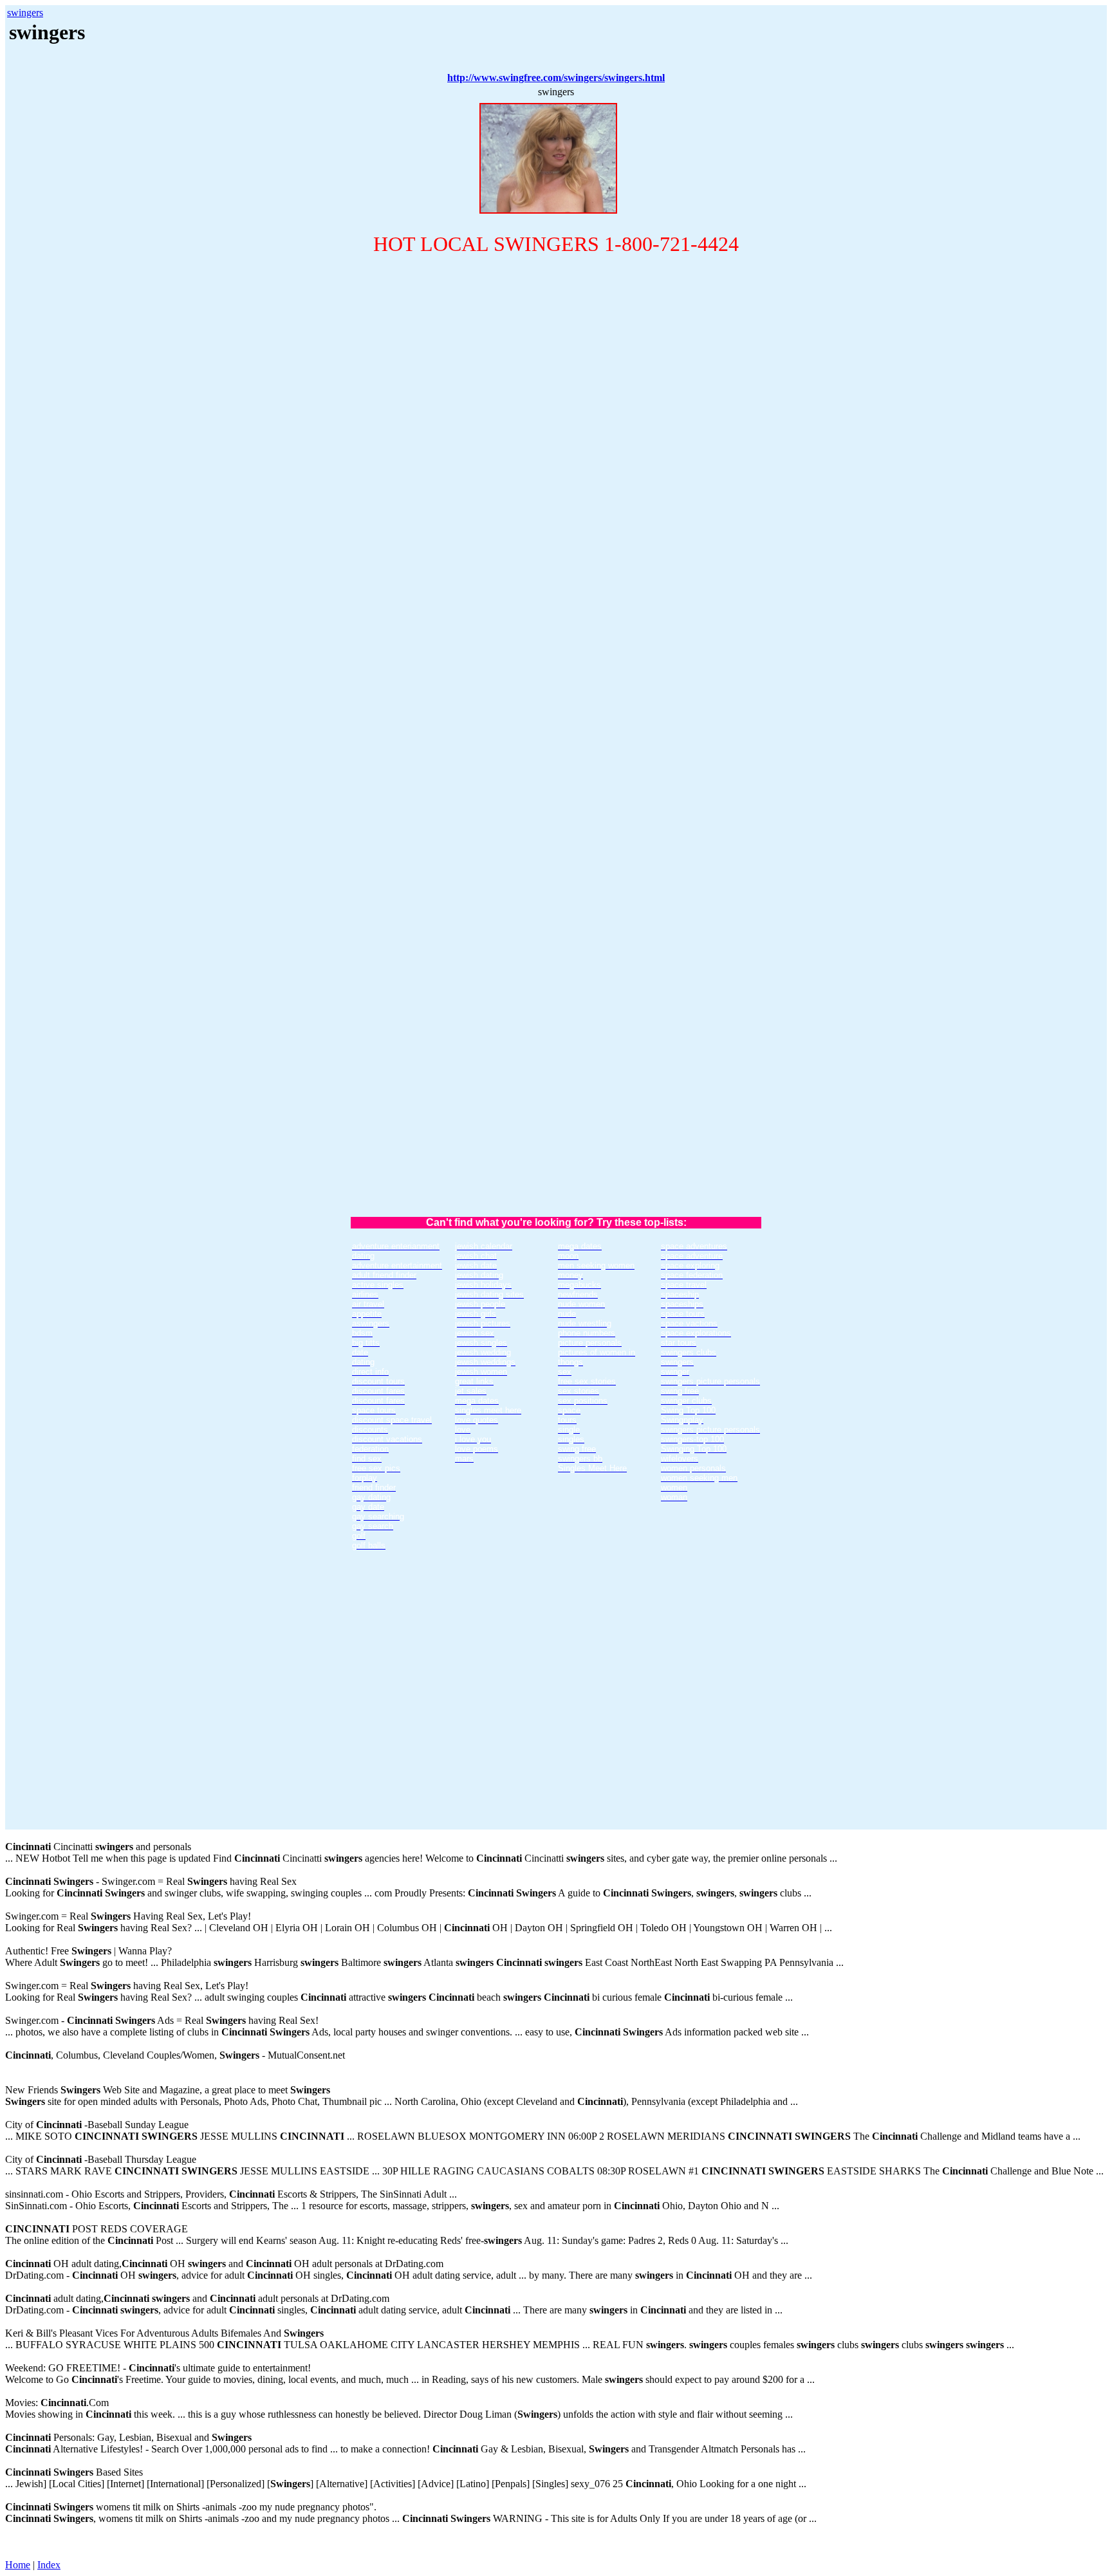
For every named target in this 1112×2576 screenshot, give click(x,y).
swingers (25, 13)
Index (49, 2565)
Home (18, 2565)
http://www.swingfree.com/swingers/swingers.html (556, 78)
